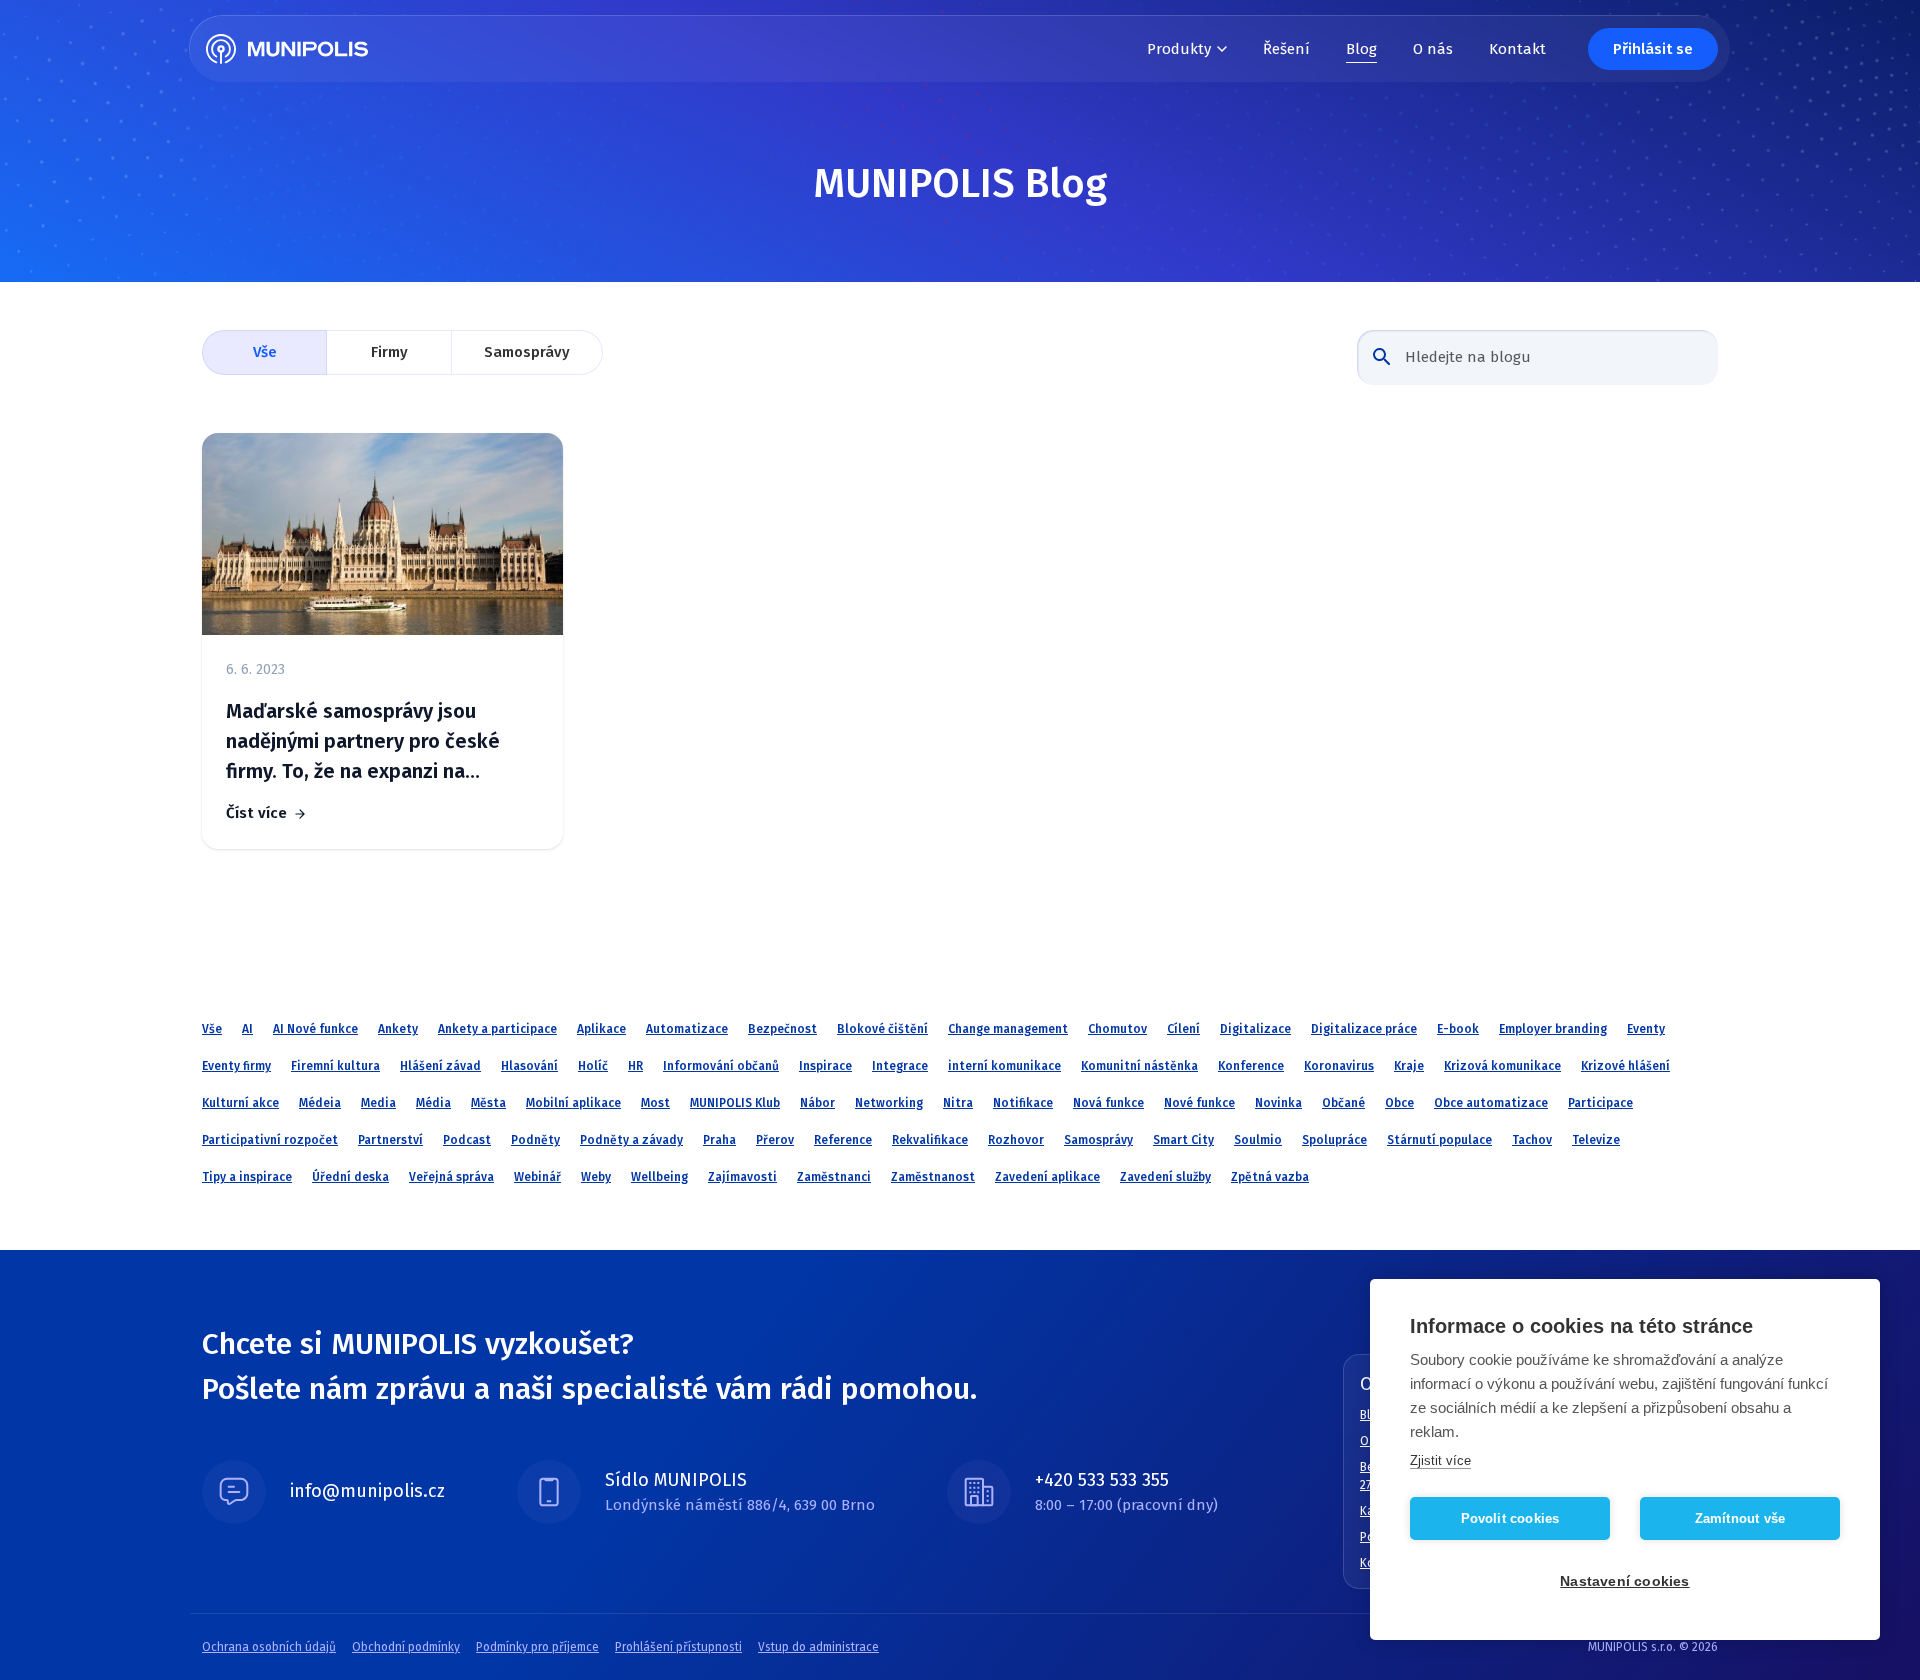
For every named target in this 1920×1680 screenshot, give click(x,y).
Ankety (398, 1029)
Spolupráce (1334, 1140)
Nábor (817, 1103)
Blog (1361, 49)
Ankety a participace (497, 1029)
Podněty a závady (631, 1140)
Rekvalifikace (930, 1140)
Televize (1596, 1140)
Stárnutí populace (1439, 1140)
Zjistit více (1440, 1460)
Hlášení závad (440, 1066)
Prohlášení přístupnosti (678, 1647)
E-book (1458, 1029)
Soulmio (1258, 1140)
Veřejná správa (451, 1177)
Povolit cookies (1510, 1518)
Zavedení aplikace (1047, 1177)
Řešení (1286, 49)
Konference (1251, 1066)
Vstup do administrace (818, 1647)
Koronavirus (1339, 1066)
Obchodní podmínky (406, 1647)
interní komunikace (1004, 1066)
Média (433, 1103)
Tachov (1532, 1140)
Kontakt (1517, 49)
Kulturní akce (240, 1103)
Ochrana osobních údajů (269, 1647)
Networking (889, 1103)
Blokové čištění (882, 1029)
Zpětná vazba (1270, 1177)
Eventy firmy (236, 1066)
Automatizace (687, 1029)
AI (247, 1029)
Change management (1008, 1029)
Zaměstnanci (834, 1177)
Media (378, 1103)
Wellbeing (659, 1177)
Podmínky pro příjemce (537, 1647)
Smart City (1183, 1140)
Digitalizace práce (1364, 1029)
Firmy (389, 352)
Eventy (1646, 1029)
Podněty (535, 1140)
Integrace (900, 1066)
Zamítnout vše (1740, 1518)
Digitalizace (1255, 1029)
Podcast (467, 1140)
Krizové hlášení (1625, 1066)
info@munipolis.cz (367, 1491)
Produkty (1179, 49)
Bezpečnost (782, 1029)
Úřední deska (350, 1177)
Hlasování (529, 1066)
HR (635, 1066)
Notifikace (1023, 1103)
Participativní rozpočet (270, 1140)
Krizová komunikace (1502, 1066)
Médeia (320, 1103)
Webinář (537, 1177)
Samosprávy (527, 352)
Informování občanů (721, 1066)
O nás (1433, 49)
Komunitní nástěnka (1139, 1066)
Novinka (1278, 1103)
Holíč (593, 1066)
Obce (1399, 1103)
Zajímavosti (742, 1177)
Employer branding (1553, 1029)
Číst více (256, 813)
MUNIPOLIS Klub (735, 1103)
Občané (1343, 1103)
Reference (843, 1140)
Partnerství (390, 1140)
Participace (1600, 1103)
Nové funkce (1199, 1103)
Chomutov (1117, 1029)
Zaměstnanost (933, 1177)
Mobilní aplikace (573, 1103)
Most (655, 1103)
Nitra (958, 1103)
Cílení (1183, 1029)
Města (488, 1103)
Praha (719, 1140)
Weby (596, 1177)
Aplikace (601, 1029)
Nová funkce (1108, 1103)
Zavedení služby (1165, 1177)
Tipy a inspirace (247, 1177)
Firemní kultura (335, 1066)
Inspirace (825, 1066)
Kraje (1409, 1066)
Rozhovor (1016, 1140)
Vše (265, 352)
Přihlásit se (1653, 49)
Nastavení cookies (1624, 1581)
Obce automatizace (1491, 1103)
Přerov (775, 1140)
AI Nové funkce (315, 1029)
